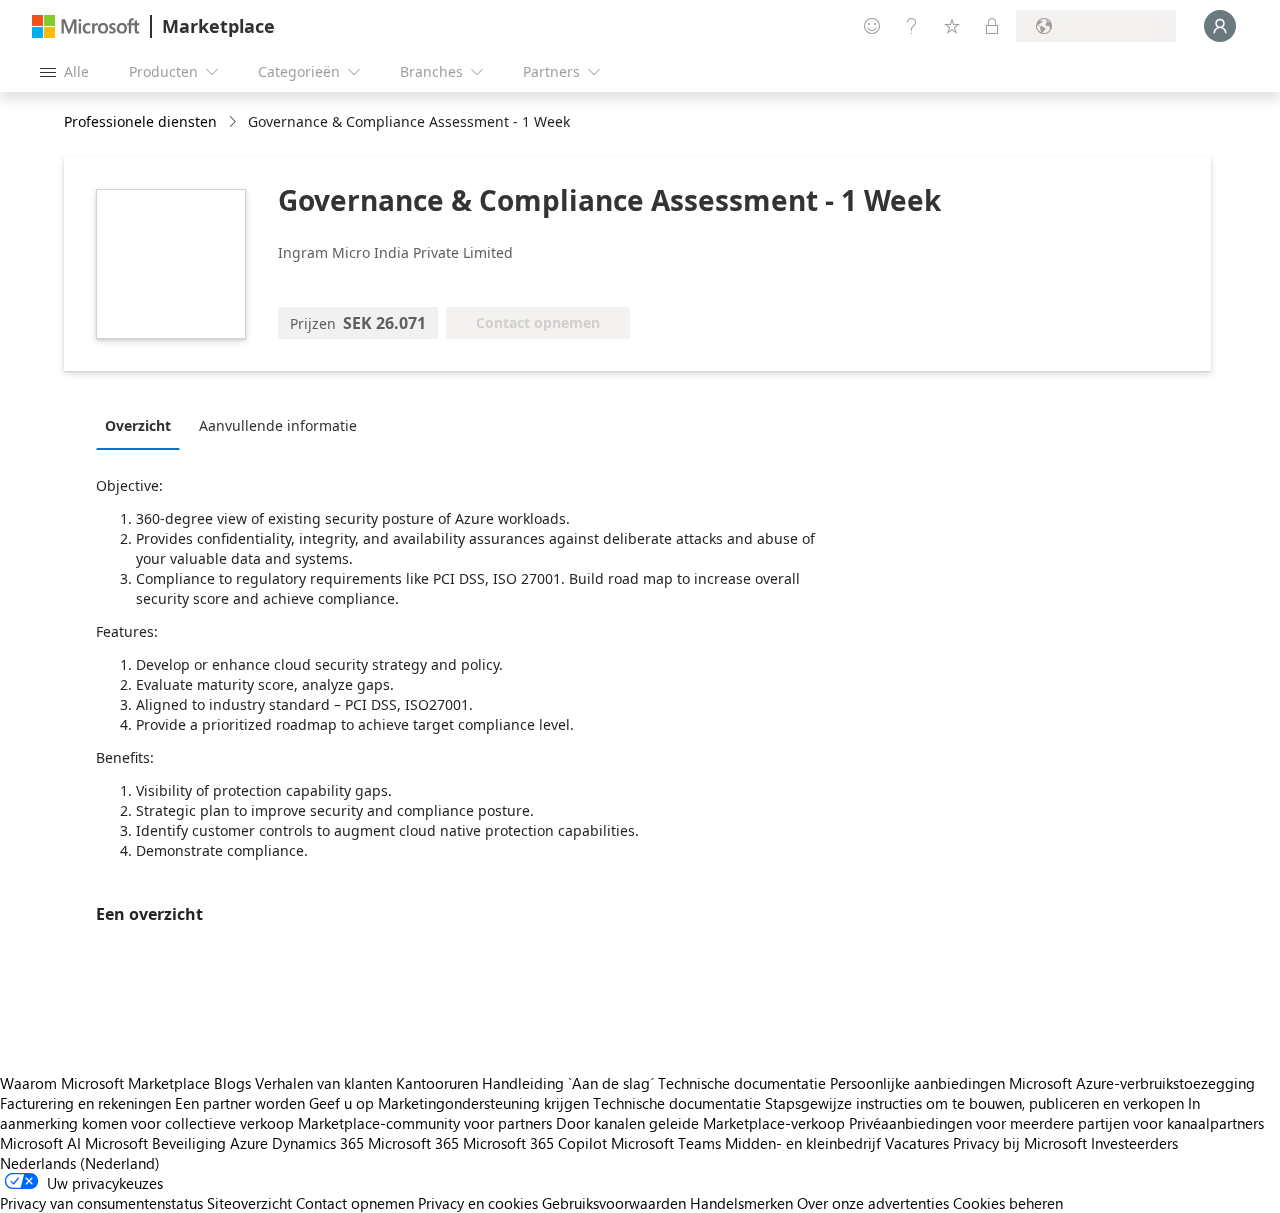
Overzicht (138, 425)
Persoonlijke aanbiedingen (917, 1083)
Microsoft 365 (413, 1143)
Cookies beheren (1008, 1203)
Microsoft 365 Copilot (535, 1143)
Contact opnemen (355, 1203)
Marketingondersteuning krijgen (483, 1103)
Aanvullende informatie (278, 425)
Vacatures (917, 1143)
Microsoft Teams (666, 1143)
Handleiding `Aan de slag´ (568, 1083)
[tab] (143, 425)
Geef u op (341, 1103)
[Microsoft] (86, 26)
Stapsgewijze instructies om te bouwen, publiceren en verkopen (974, 1103)
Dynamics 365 (318, 1143)
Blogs (232, 1083)
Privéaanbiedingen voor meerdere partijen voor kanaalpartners (1056, 1123)
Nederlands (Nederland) (80, 1163)
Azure (249, 1143)
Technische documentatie (742, 1083)
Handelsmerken (741, 1203)
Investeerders (1134, 1143)
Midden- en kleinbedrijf (803, 1143)
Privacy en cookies (478, 1203)
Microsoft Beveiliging (155, 1143)
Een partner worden (240, 1103)
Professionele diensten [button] (140, 121)
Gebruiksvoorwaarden (614, 1203)
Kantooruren (437, 1083)
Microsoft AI (40, 1143)
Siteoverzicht (249, 1203)
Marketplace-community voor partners (425, 1123)
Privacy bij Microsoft (1020, 1143)
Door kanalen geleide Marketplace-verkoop (700, 1123)
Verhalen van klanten (323, 1083)
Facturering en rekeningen (85, 1103)
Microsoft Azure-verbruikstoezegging (1132, 1083)
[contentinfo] (234, 122)
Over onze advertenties (873, 1203)
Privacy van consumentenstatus (101, 1203)
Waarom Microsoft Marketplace (105, 1083)
